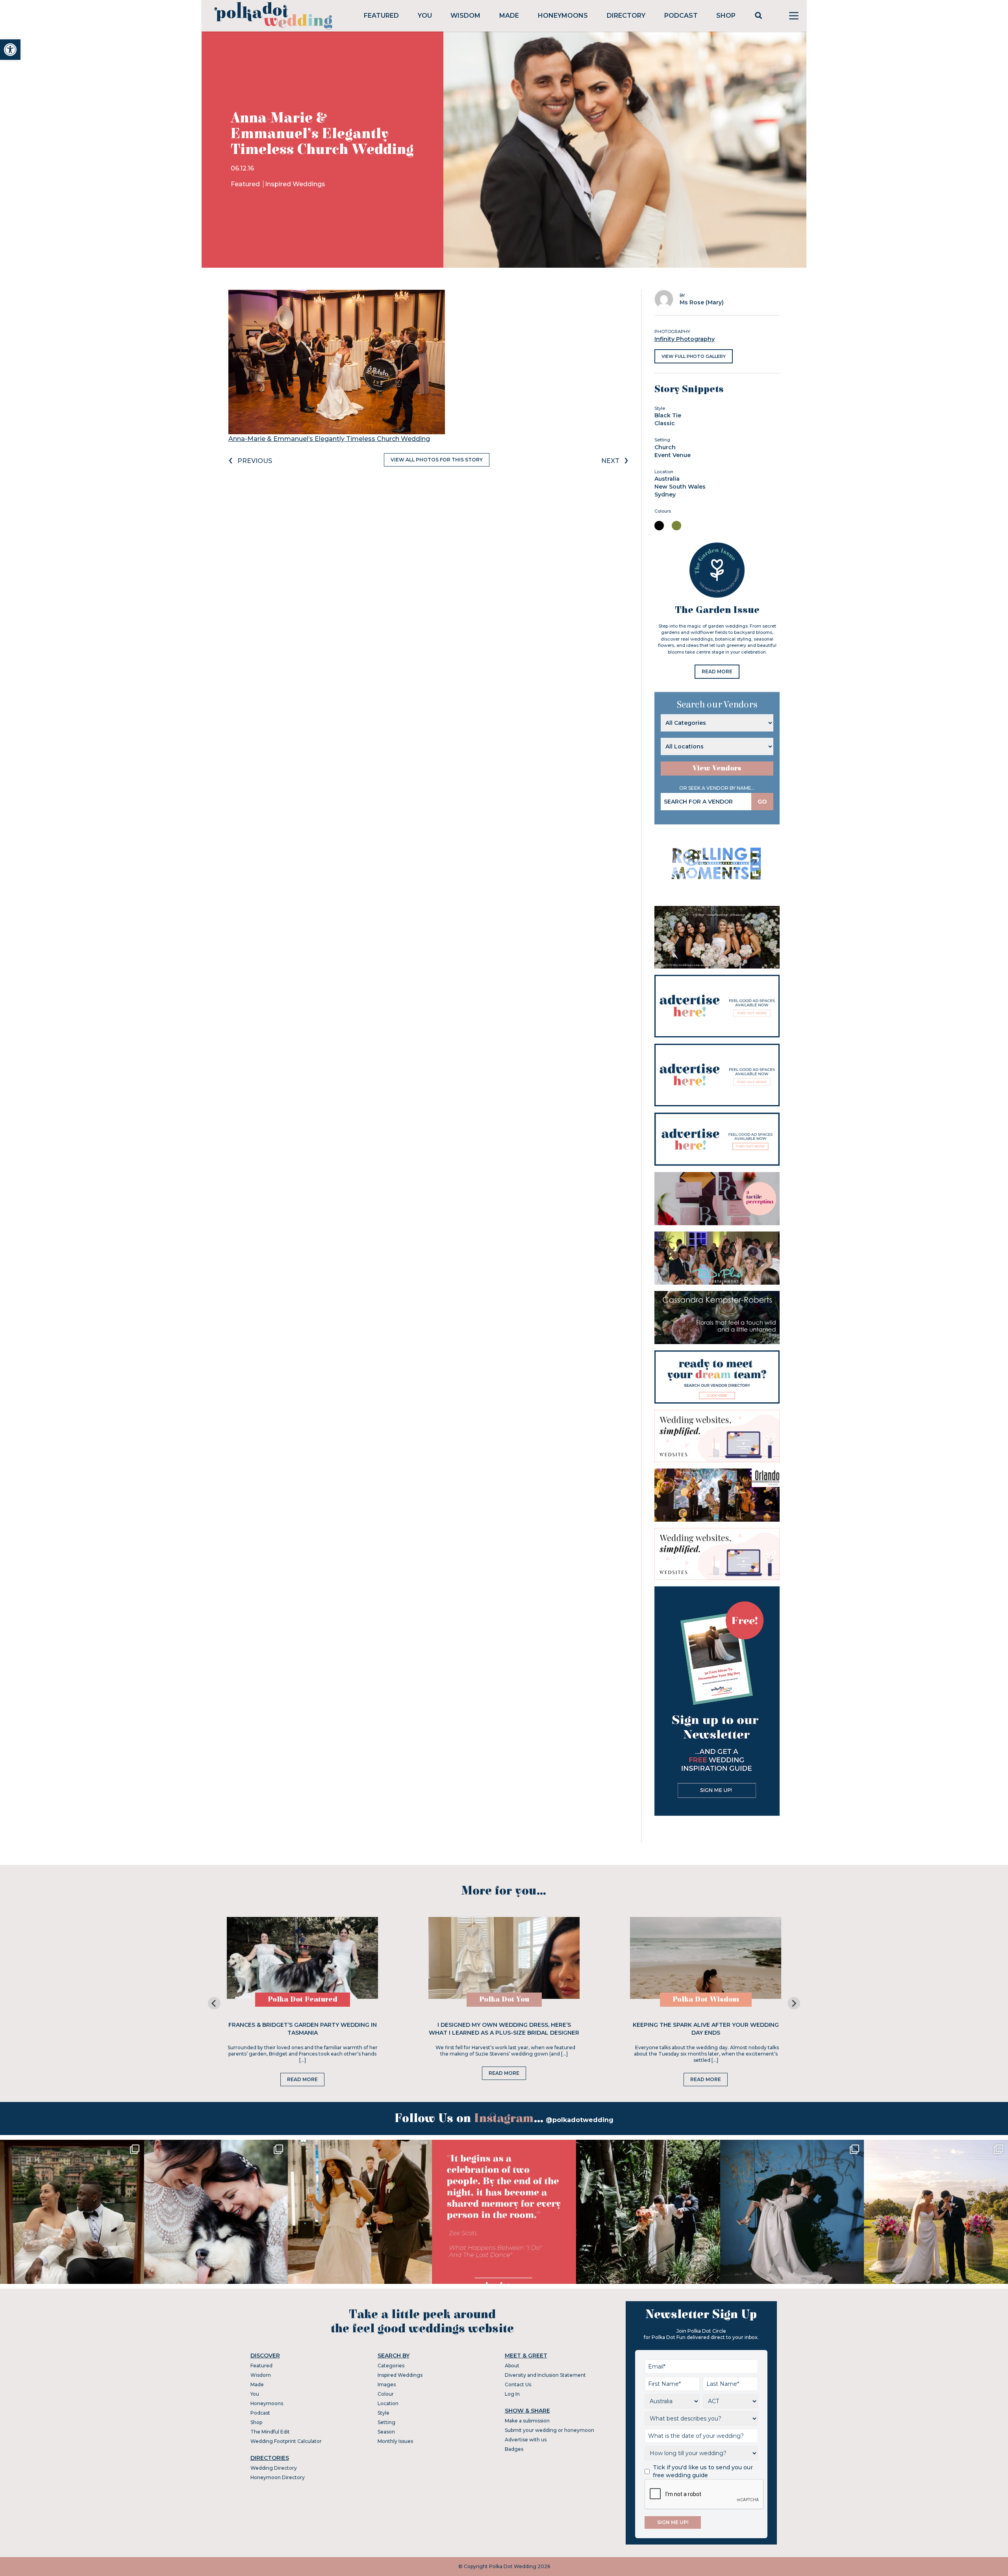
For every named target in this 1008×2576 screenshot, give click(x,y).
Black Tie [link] (668, 415)
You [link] (425, 16)
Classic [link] (665, 423)
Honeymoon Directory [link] (278, 2477)
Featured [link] (381, 16)
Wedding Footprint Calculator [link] (286, 2441)
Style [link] (384, 2413)
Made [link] (509, 16)
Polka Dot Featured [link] (303, 1999)
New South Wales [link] (680, 487)
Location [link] (388, 2403)
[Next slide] (794, 2003)
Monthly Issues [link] (395, 2441)
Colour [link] (386, 2394)
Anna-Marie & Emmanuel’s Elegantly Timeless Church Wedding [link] (329, 439)
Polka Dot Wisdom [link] (706, 1999)
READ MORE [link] (717, 671)
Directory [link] (626, 16)
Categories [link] (391, 2366)
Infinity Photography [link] (685, 339)
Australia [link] (667, 479)
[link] (10, 50)
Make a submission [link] (527, 2421)
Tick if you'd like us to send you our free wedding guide (703, 2471)
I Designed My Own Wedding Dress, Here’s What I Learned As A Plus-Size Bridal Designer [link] (504, 2029)
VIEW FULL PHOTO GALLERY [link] (694, 356)
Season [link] (386, 2432)
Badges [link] (514, 2449)
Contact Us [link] (518, 2384)
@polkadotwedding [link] (580, 2120)
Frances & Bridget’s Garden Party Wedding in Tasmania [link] (303, 2029)
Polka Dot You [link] (504, 1999)
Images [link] (387, 2384)
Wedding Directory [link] (274, 2468)
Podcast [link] (681, 16)
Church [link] (665, 447)
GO (762, 802)
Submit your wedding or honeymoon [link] (549, 2430)
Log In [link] (512, 2394)
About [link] (512, 2366)
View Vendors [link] (717, 768)
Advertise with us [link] (526, 2440)
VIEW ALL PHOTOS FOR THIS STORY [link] (437, 460)
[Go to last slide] (214, 2003)
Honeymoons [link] (563, 16)
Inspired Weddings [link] (295, 184)
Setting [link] (386, 2422)
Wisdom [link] (465, 16)
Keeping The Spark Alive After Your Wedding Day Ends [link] (706, 2029)
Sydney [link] (665, 494)
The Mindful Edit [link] (270, 2432)
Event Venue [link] (673, 455)
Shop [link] (726, 16)
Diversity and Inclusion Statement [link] (545, 2375)
